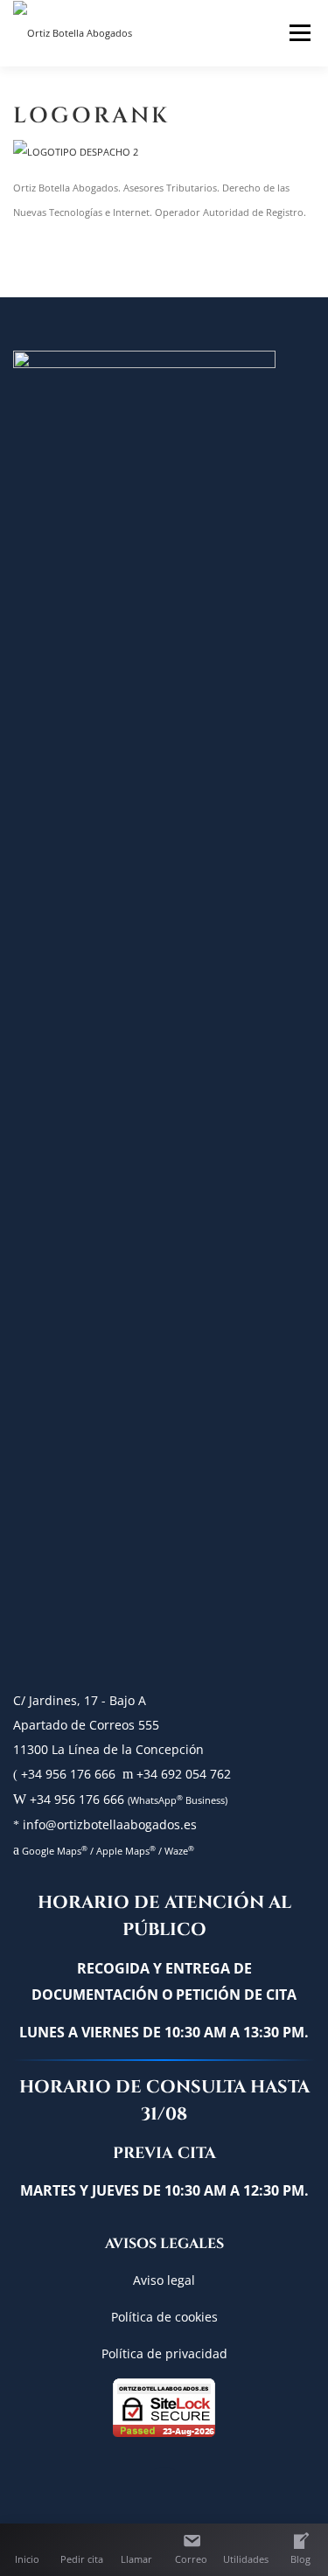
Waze (179, 1851)
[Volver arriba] (164, 2491)
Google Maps (53, 1851)
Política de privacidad (164, 2353)
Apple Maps (125, 1851)
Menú (297, 32)
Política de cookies (164, 2317)
